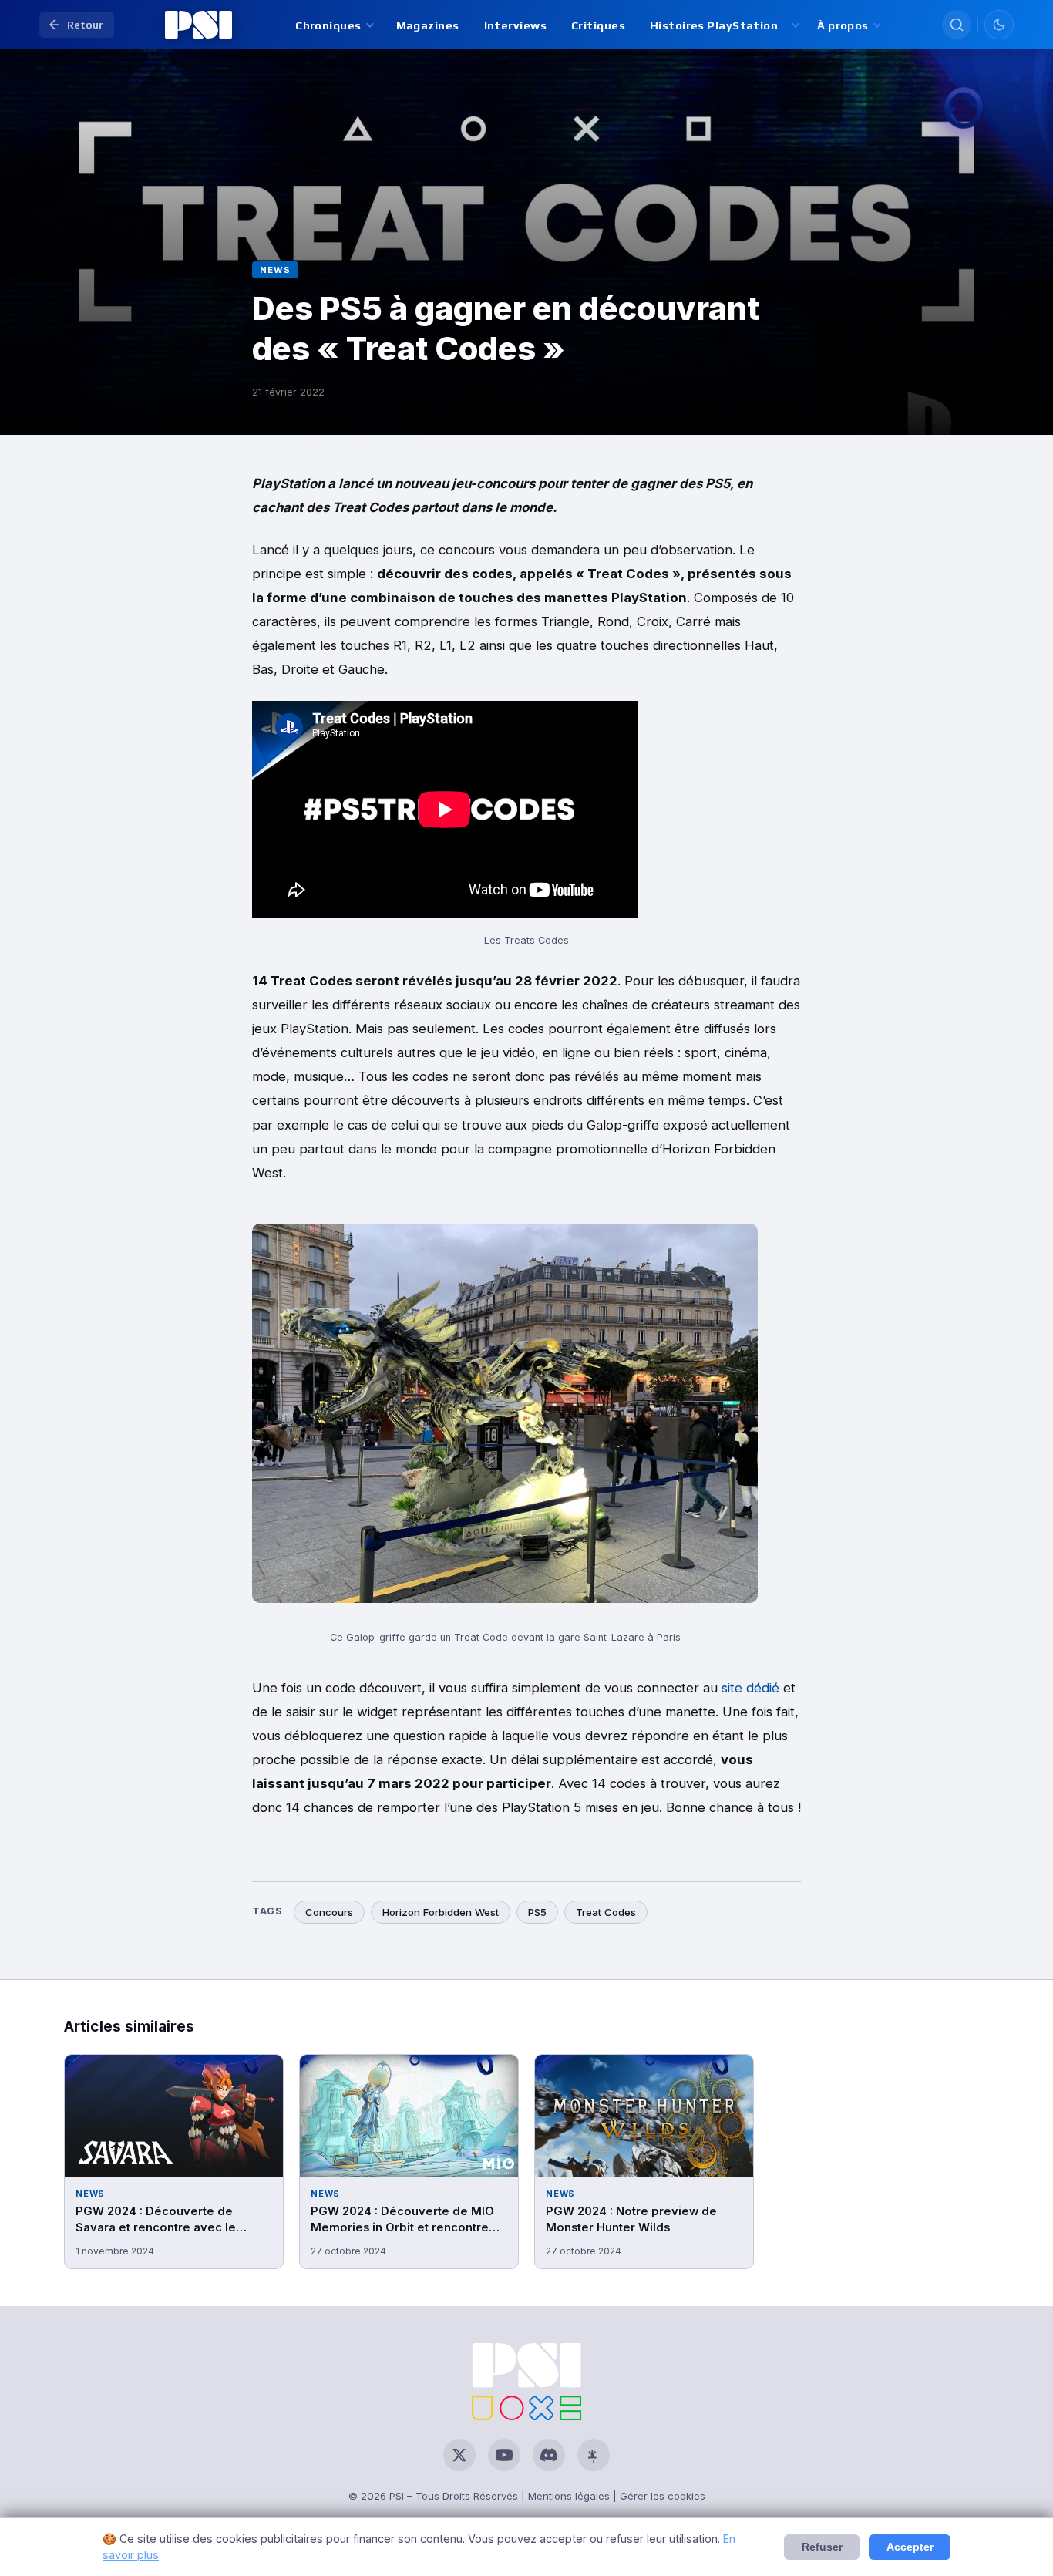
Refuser (822, 2547)
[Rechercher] (957, 25)
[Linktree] (594, 2455)
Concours (329, 1912)
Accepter (910, 2547)
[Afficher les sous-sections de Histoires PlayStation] (794, 25)
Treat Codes (606, 1912)
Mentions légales (569, 2496)
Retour (85, 25)
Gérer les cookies (663, 2496)
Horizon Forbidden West (441, 1912)
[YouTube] (504, 2455)
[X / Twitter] (459, 2455)
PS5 (537, 1912)
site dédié (750, 1688)
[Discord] (549, 2455)
